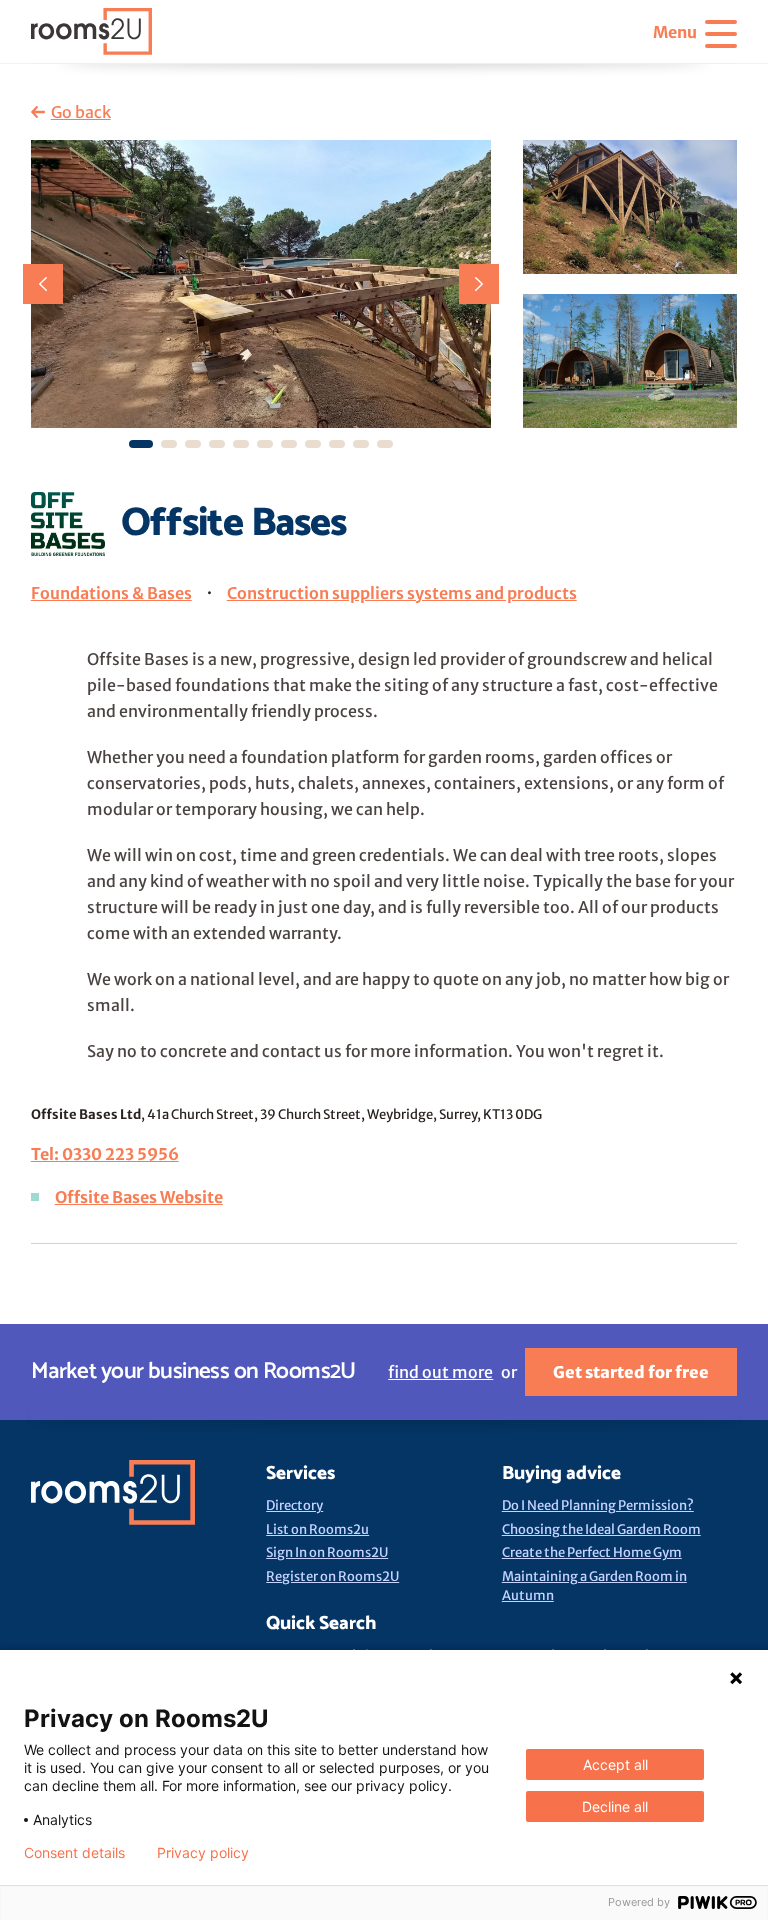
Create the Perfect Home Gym (592, 1552)
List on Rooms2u (317, 1529)
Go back (81, 112)
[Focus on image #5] (265, 444)
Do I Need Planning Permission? (598, 1505)
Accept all (615, 1764)
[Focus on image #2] (193, 444)
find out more (440, 1372)
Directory (294, 1505)
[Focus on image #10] (385, 444)
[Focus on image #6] (289, 444)
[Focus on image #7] (313, 444)
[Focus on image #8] (337, 444)
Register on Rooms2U (332, 1576)
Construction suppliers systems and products (402, 593)
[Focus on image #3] (217, 444)
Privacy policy (203, 1853)
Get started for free (631, 1372)
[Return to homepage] (91, 32)
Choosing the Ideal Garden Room (601, 1529)
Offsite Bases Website (139, 1197)
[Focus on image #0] (141, 444)
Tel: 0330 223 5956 (105, 1154)
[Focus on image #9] (361, 444)
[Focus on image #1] (169, 444)
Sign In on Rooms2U (327, 1552)
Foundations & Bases (111, 593)
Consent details (74, 1853)
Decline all (615, 1806)
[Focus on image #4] (241, 444)
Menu (675, 32)
